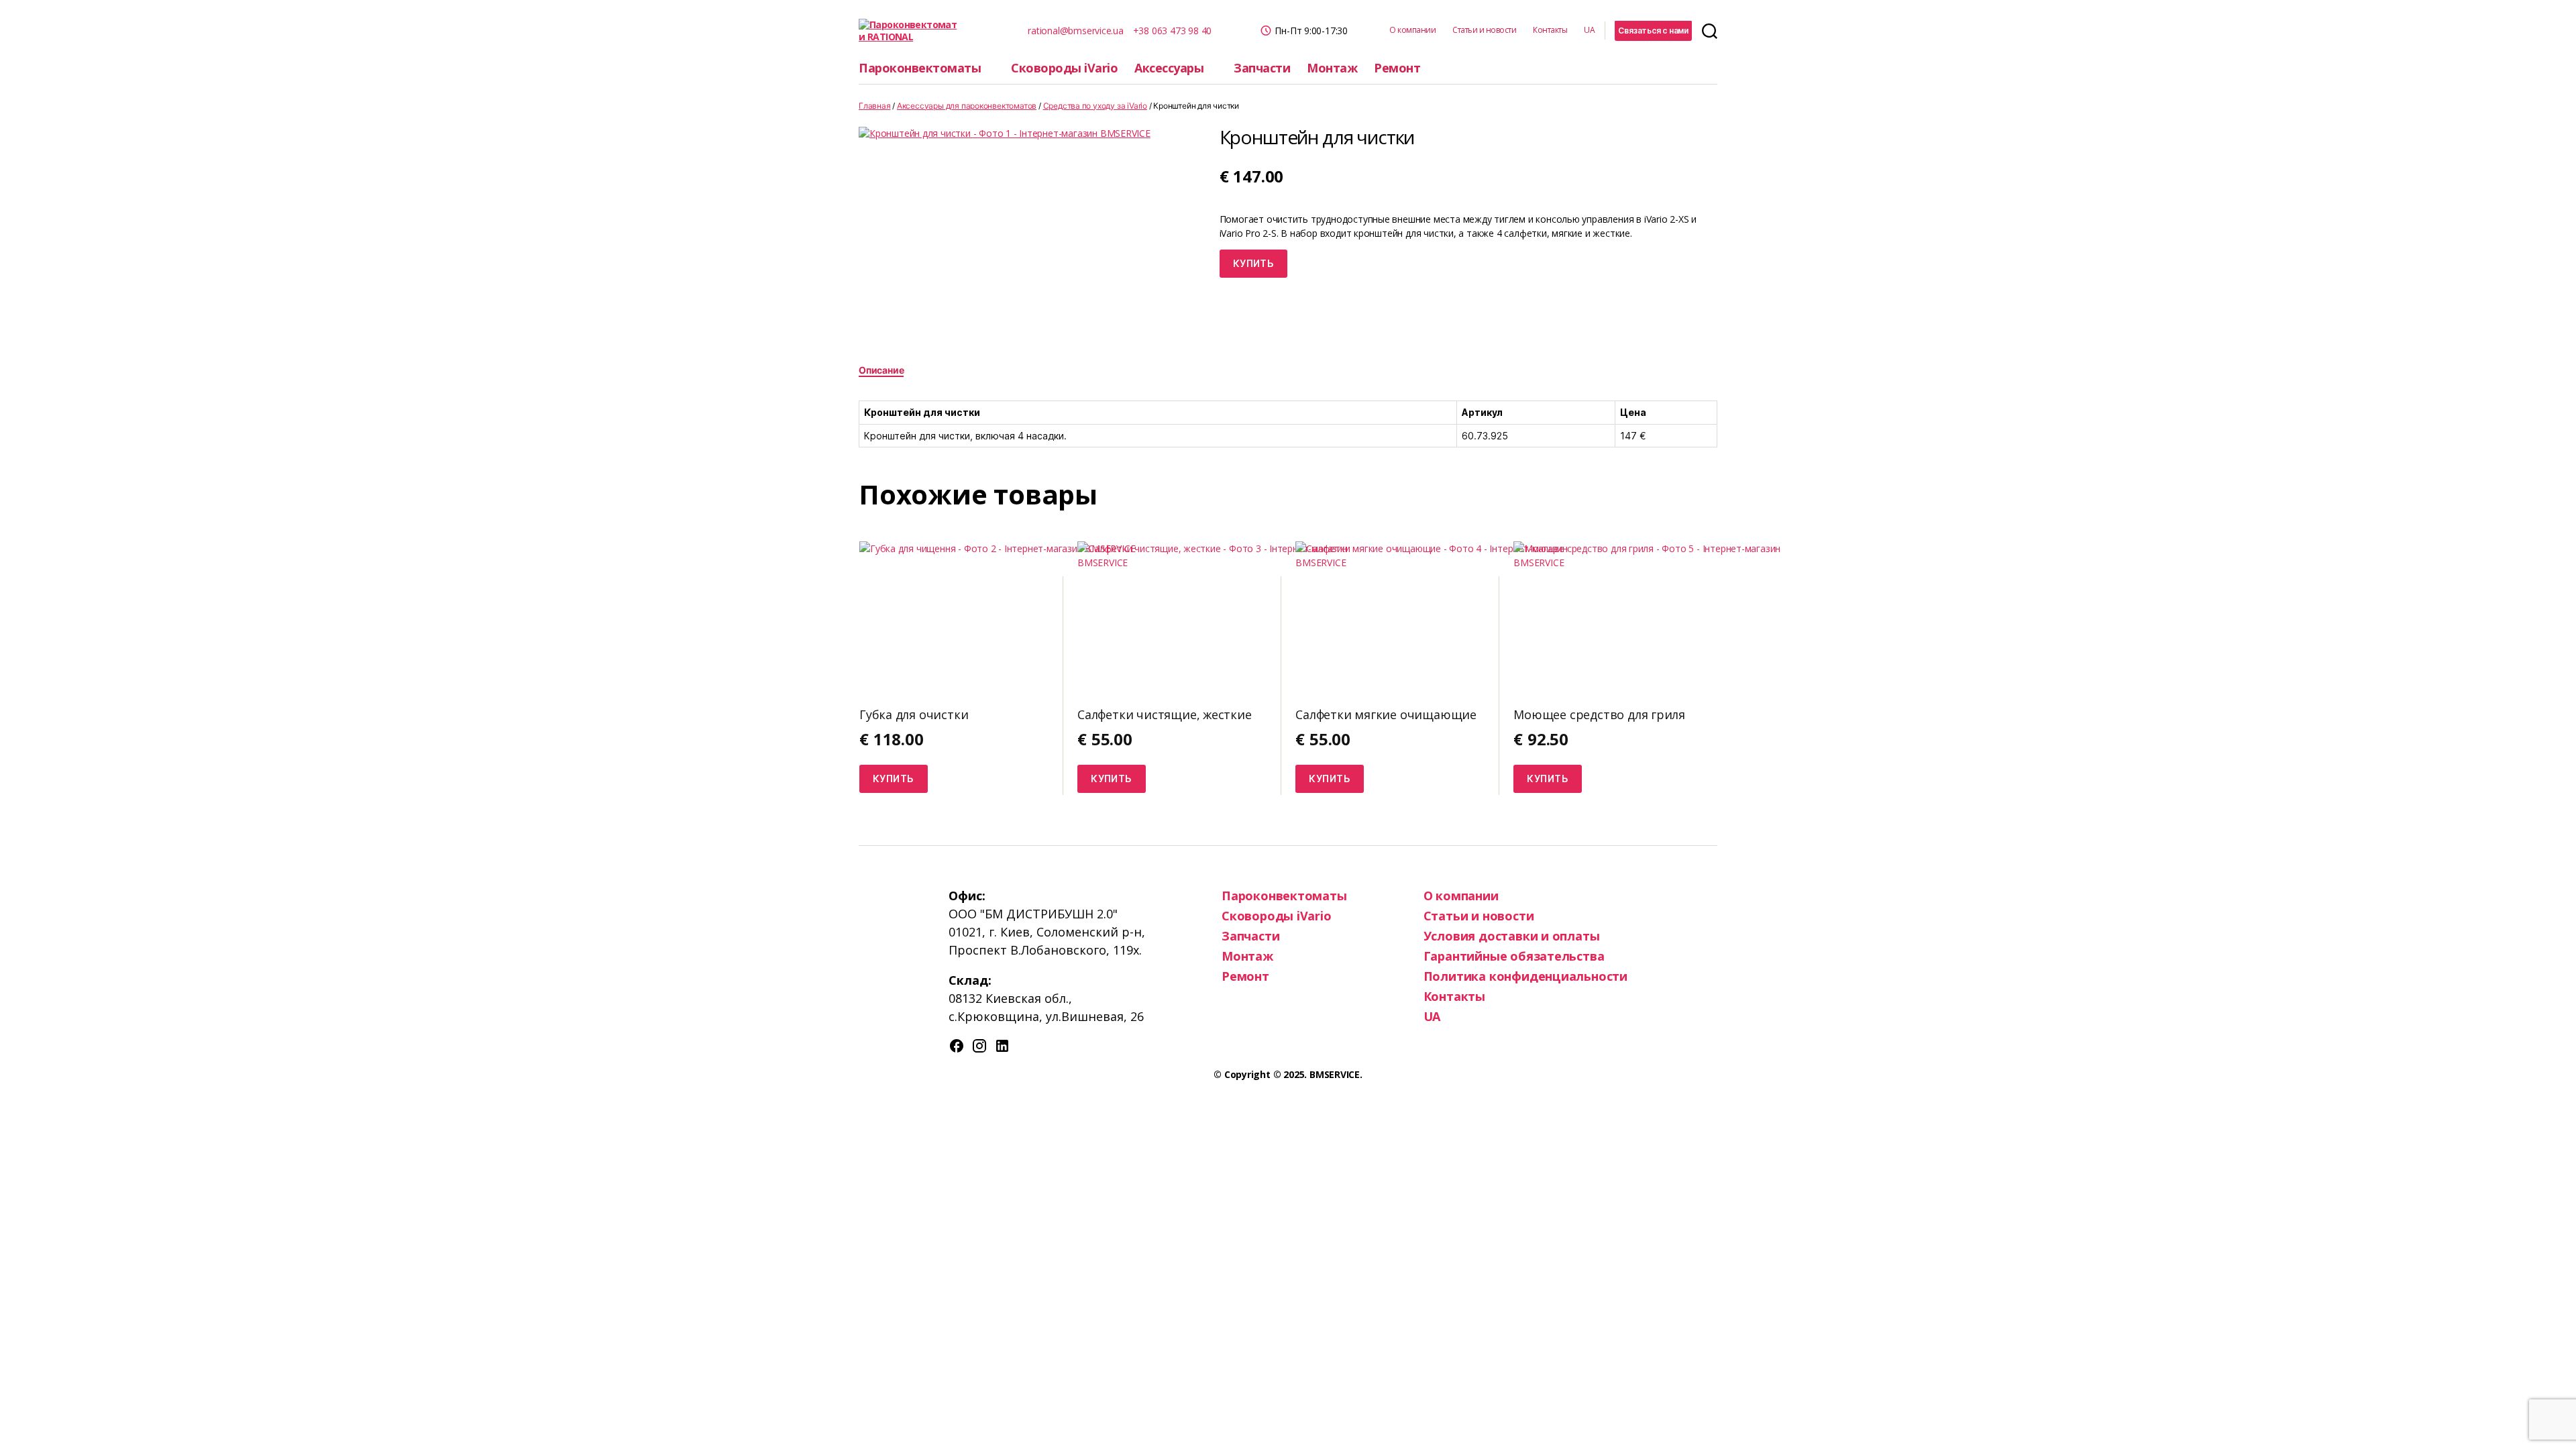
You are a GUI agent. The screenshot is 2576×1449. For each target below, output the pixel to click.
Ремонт (1397, 68)
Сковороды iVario (1064, 68)
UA (1589, 30)
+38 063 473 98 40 (1172, 31)
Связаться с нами (1653, 31)
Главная (875, 106)
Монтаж (1332, 68)
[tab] (881, 370)
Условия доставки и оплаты (1512, 936)
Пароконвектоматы (920, 68)
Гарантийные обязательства (1514, 956)
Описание (881, 370)
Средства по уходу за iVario (1095, 106)
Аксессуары (1169, 68)
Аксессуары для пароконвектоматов (967, 106)
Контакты (1550, 30)
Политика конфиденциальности (1525, 976)
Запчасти (1262, 68)
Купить (1254, 263)
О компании (1412, 30)
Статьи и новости (1484, 30)
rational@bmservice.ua (1076, 31)
